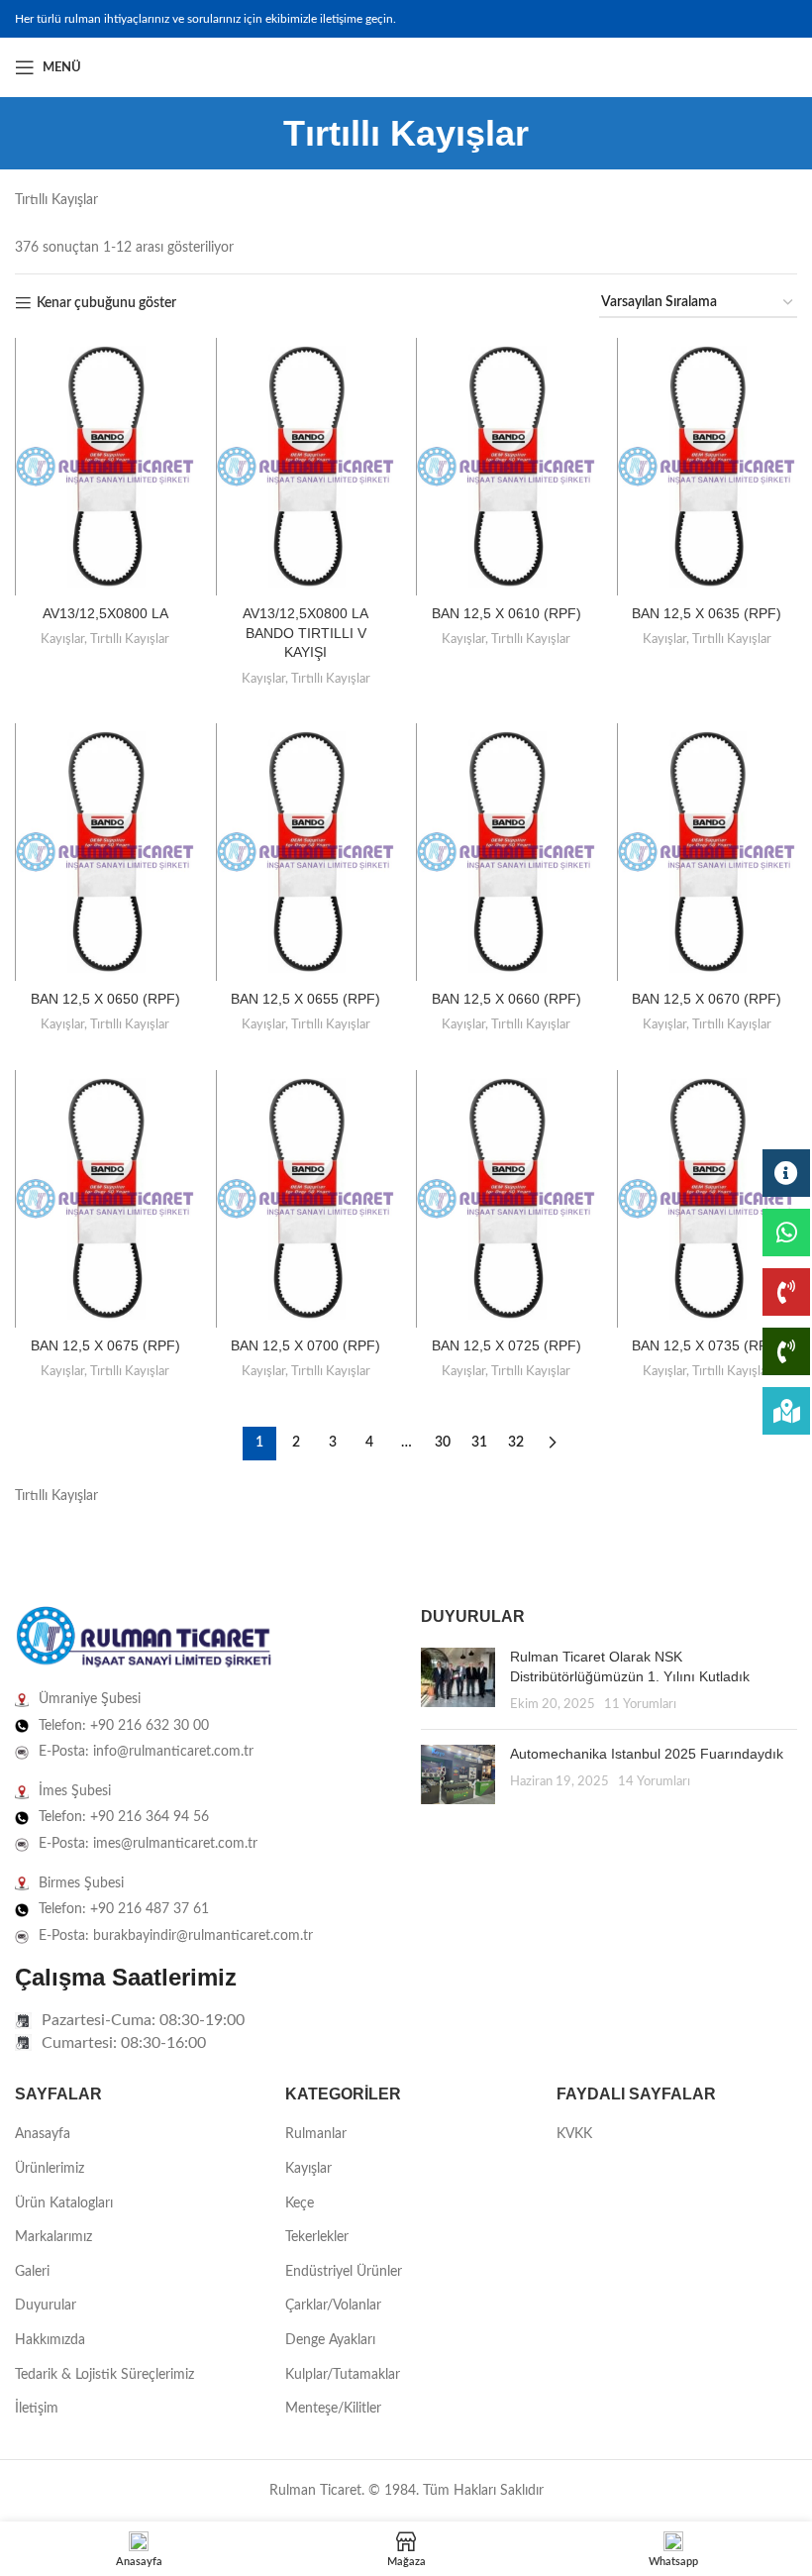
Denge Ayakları (330, 2340)
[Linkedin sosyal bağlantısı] (785, 67)
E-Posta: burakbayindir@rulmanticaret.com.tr (176, 1936)
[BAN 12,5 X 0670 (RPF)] (708, 852)
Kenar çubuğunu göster (106, 303)
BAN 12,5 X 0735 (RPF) (707, 1345)
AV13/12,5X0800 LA (105, 613)
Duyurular (46, 2306)
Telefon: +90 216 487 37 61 (124, 1909)
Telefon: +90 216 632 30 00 (124, 1726)
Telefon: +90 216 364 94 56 (124, 1817)
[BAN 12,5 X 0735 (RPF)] (708, 1199)
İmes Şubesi (75, 1791)
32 (516, 1443)
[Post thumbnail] (458, 1681)
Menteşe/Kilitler (333, 2409)
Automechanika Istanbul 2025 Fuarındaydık (647, 1754)
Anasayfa (43, 2134)
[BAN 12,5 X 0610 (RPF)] (507, 467)
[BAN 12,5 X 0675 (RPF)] (105, 1199)
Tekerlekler (317, 2237)
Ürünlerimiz (50, 2169)
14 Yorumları (654, 1781)
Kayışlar (62, 639)
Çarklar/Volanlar (333, 2306)
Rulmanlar (316, 2134)
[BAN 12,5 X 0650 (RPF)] (105, 852)
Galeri (32, 2272)
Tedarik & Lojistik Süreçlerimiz (104, 2375)
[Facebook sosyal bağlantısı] (738, 67)
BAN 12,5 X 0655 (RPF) (305, 999)
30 (443, 1443)
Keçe (300, 2203)
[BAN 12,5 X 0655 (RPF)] (306, 852)
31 (479, 1443)
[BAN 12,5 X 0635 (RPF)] (708, 467)
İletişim (37, 2409)
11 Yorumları (640, 1704)
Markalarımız (53, 2237)
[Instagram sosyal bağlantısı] (761, 67)
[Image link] (144, 1638)
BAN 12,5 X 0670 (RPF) (707, 999)
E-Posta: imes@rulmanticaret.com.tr (148, 1844)
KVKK (574, 2134)
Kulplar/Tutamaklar (343, 2375)
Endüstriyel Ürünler (344, 2272)
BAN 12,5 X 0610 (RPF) (507, 613)
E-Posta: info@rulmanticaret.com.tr (146, 1752)
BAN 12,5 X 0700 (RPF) (305, 1345)
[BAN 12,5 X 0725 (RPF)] (507, 1199)
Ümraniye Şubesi (90, 1699)
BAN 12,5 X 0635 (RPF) (707, 613)
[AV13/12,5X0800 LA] (105, 467)
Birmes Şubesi (81, 1883)
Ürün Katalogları (64, 2203)
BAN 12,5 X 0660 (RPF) (507, 999)
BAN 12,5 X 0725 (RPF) (507, 1345)
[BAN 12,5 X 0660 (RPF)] (507, 852)
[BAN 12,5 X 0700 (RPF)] (306, 1199)
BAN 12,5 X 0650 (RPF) (105, 999)
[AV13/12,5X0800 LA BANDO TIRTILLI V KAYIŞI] (306, 467)
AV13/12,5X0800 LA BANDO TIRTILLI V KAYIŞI (305, 633)
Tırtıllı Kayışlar (130, 639)
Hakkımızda (50, 2340)
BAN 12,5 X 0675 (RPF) (105, 1345)
